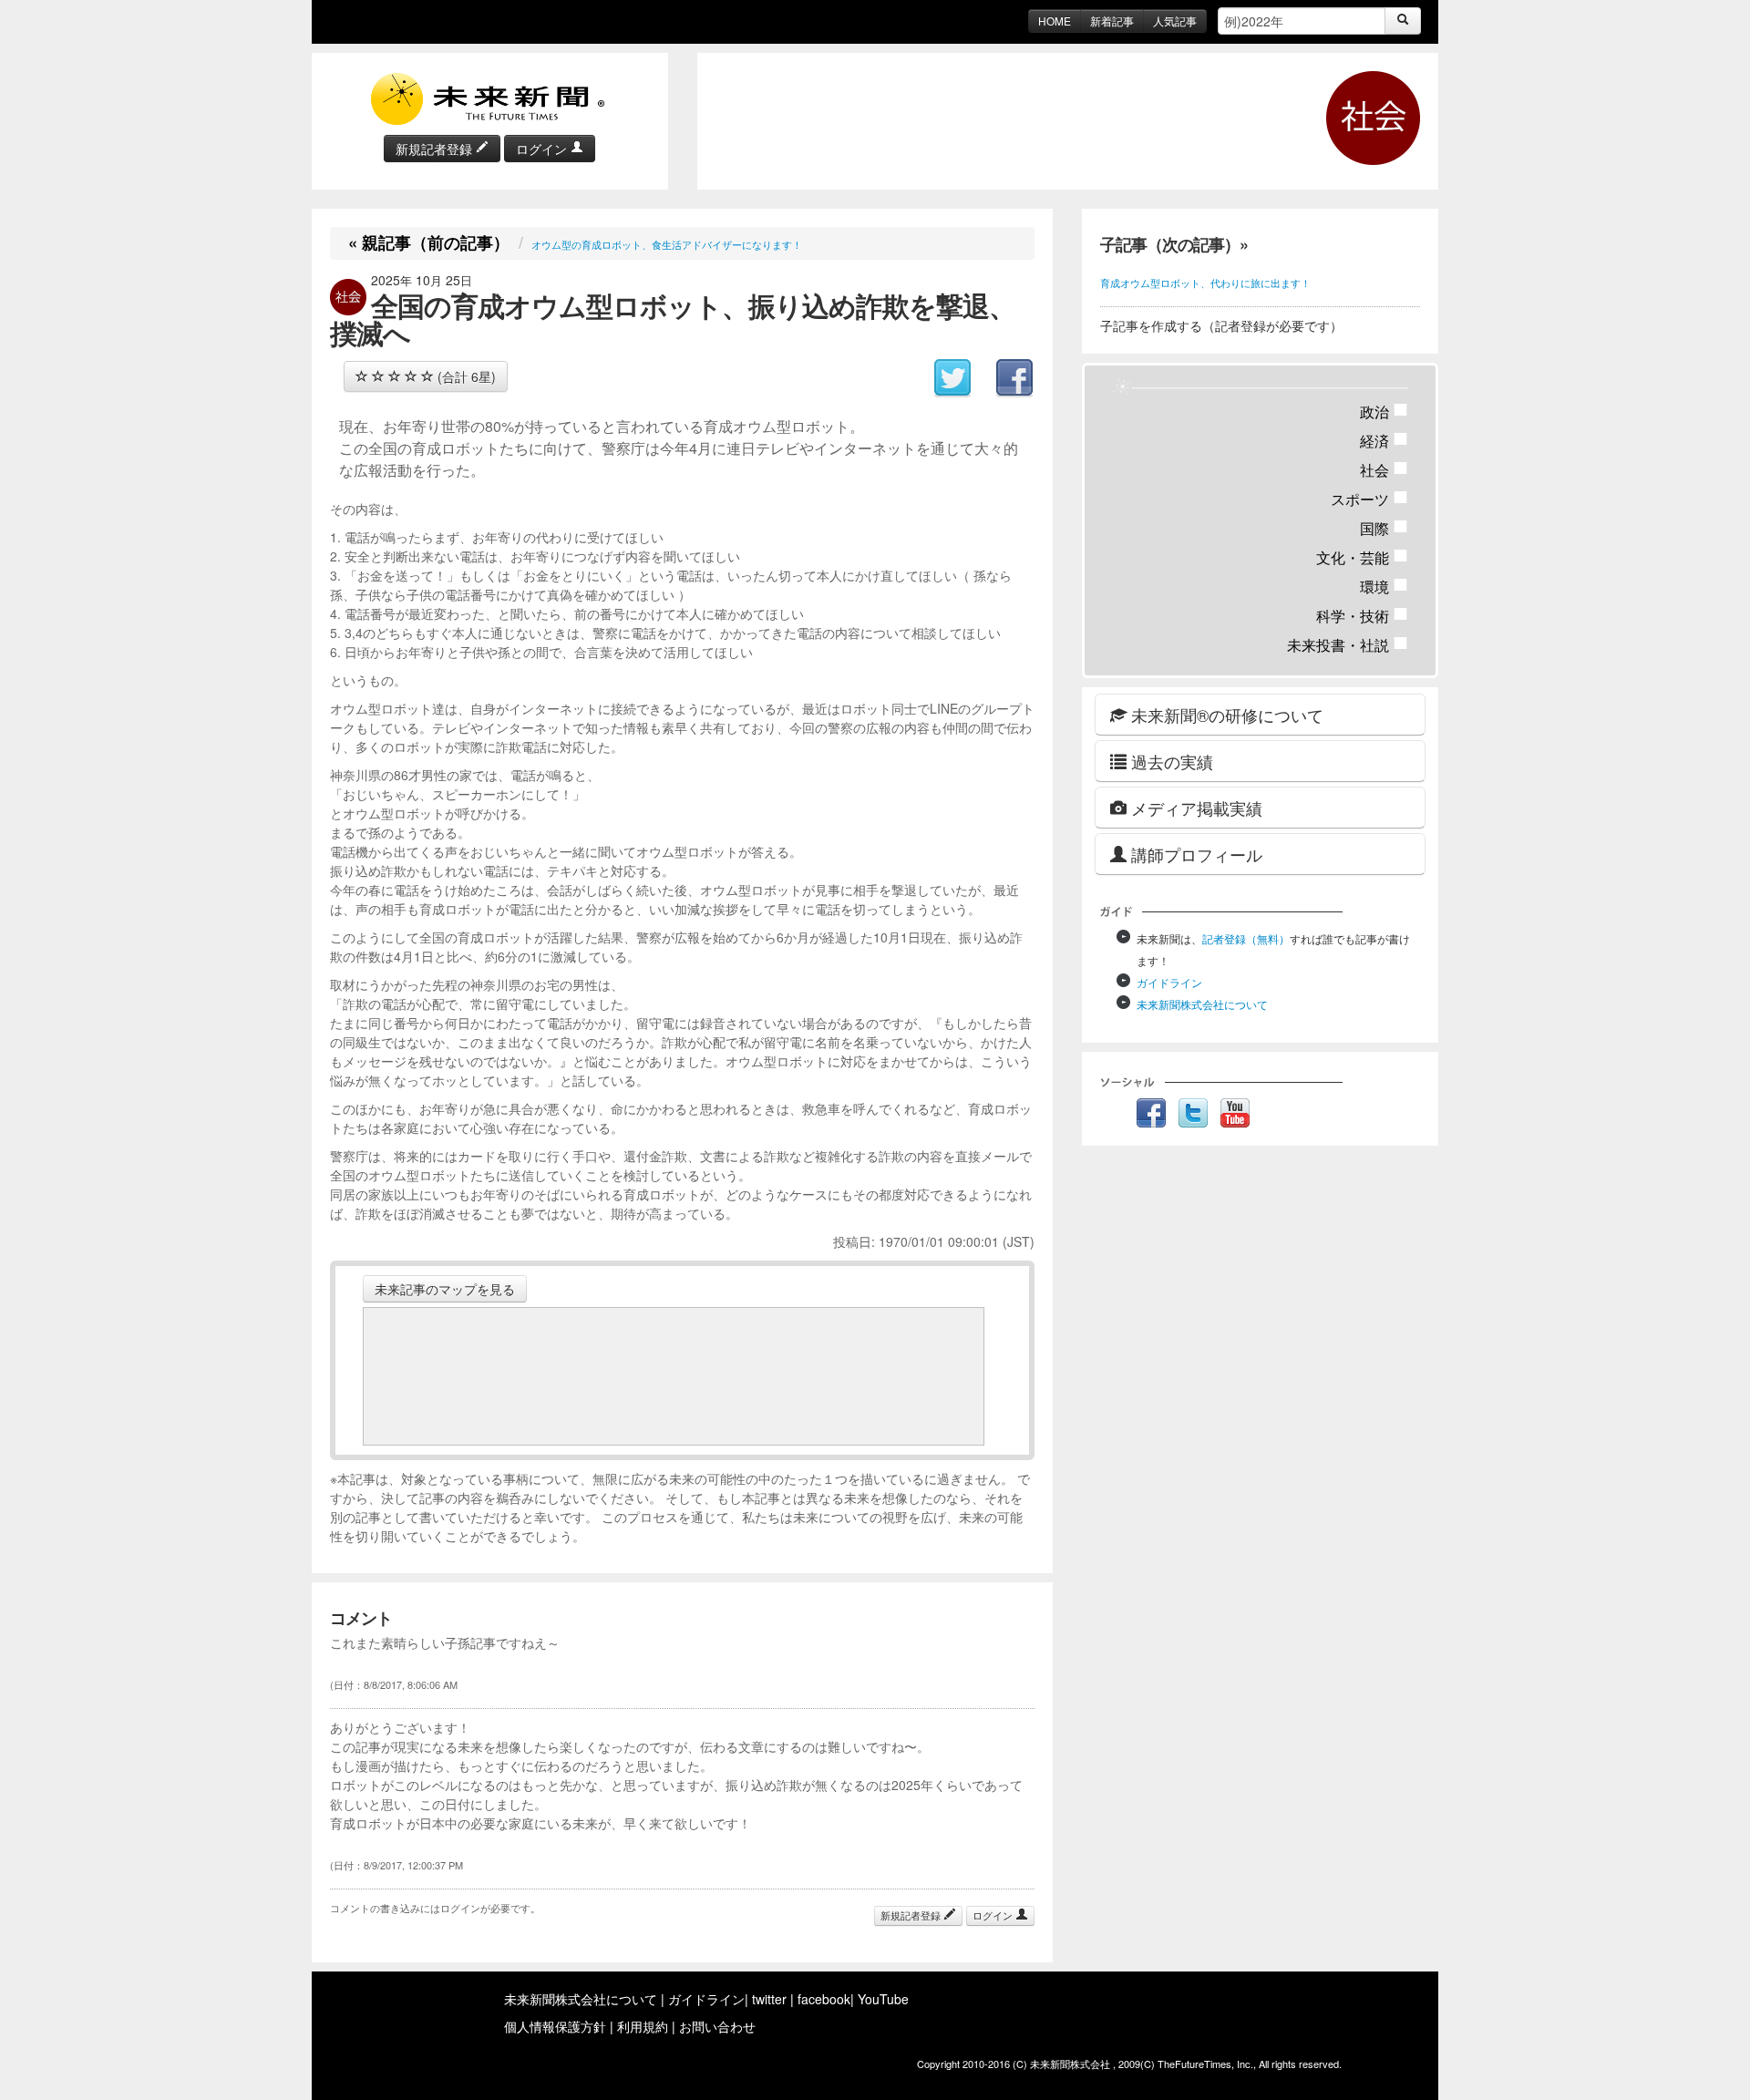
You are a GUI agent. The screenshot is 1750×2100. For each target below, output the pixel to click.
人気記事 (1175, 21)
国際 (1384, 528)
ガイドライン (1169, 982)
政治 (1384, 412)
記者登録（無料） (1246, 938)
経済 (1384, 441)
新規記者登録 (436, 149)
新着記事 (1112, 21)
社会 (1384, 470)
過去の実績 (1170, 761)
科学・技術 (1362, 616)
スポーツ (1369, 499)
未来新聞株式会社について (1202, 1004)
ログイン (543, 149)
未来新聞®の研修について (1225, 715)
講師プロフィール (1194, 854)
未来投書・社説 (1348, 645)
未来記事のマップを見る (445, 1289)
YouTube (883, 1999)
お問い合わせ (717, 2026)
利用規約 (643, 2026)
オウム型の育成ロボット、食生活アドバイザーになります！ (667, 244)
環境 (1384, 587)
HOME (1055, 21)
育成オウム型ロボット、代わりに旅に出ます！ (1205, 283)
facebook (824, 1999)
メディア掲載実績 (1194, 808)
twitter (769, 1999)
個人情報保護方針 (555, 2026)
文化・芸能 (1362, 557)
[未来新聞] (489, 98)
